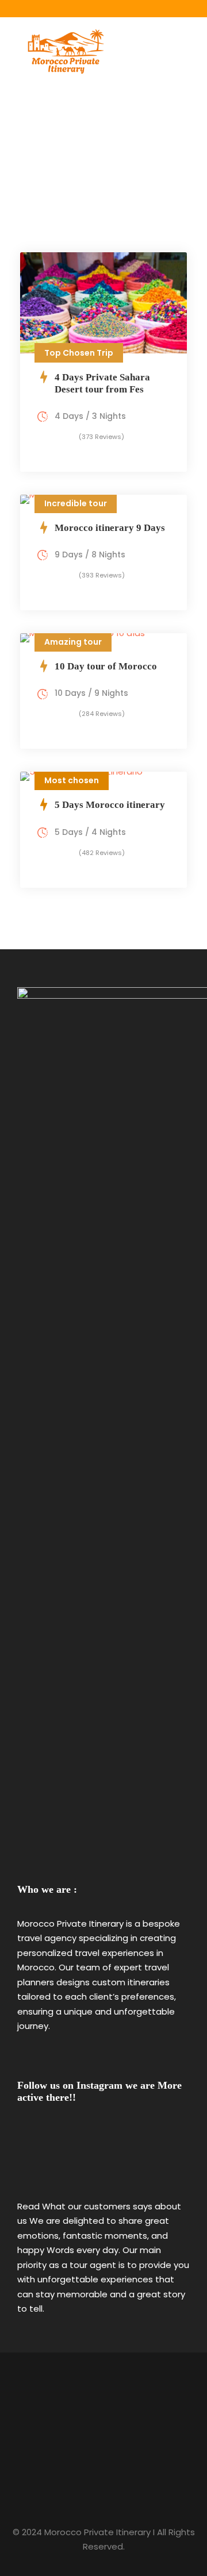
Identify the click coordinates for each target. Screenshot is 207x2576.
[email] (86, 6)
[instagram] (103, 6)
